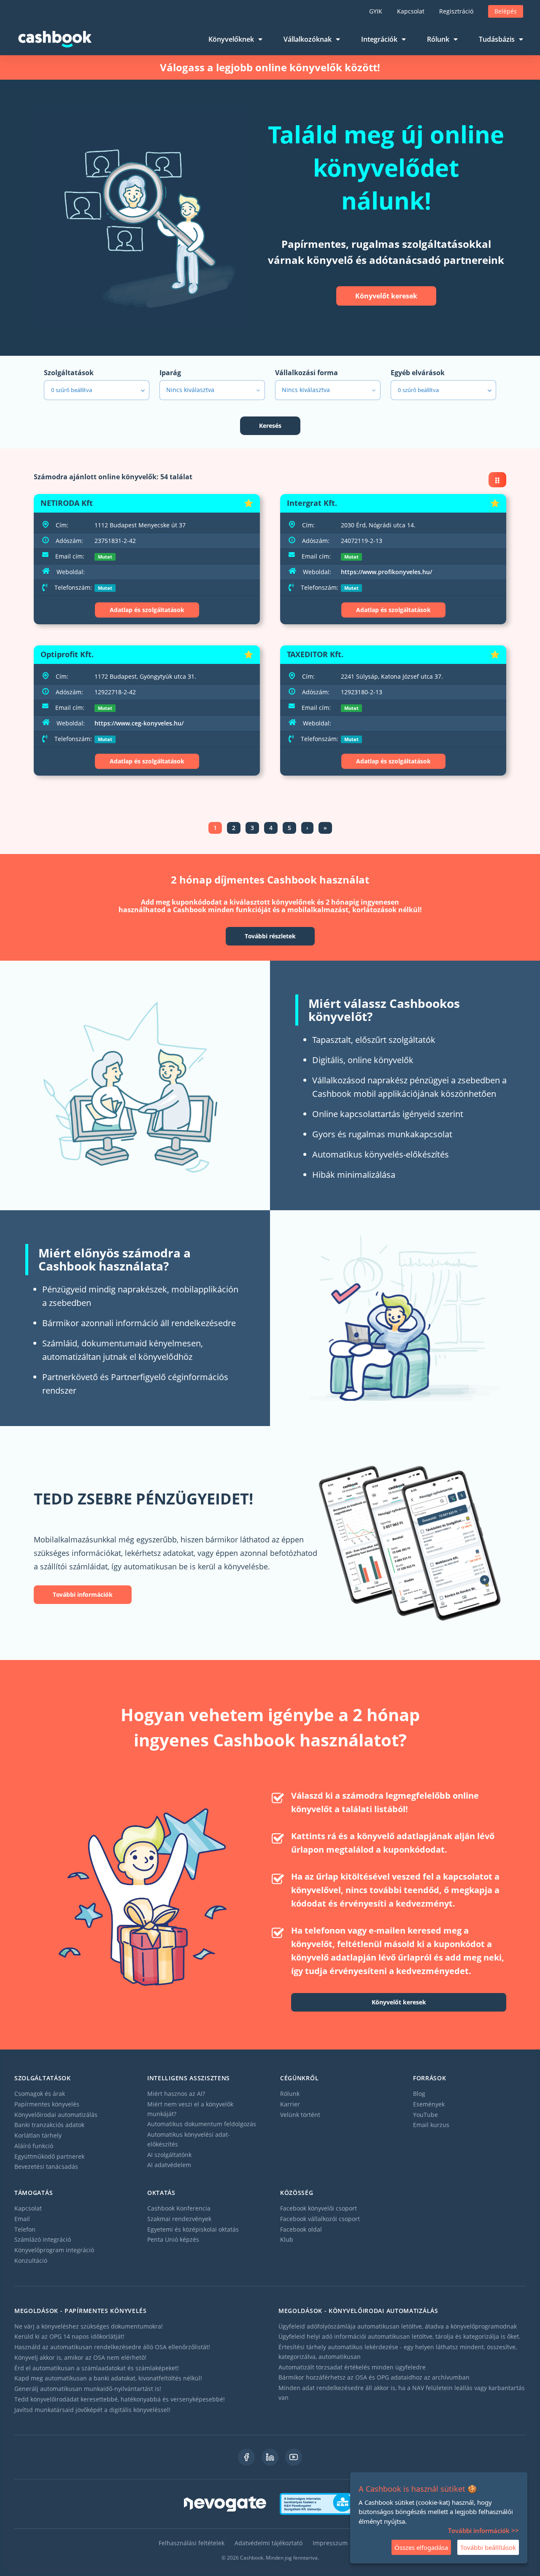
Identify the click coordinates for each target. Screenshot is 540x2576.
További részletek (270, 936)
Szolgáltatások (69, 373)
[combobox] (212, 390)
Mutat (105, 557)
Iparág (170, 373)
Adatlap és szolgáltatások (147, 610)
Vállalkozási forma (306, 373)
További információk (83, 1594)
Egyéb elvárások (418, 373)
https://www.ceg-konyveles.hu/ (139, 723)
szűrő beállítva (72, 390)
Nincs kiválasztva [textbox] (190, 390)
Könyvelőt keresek (386, 296)
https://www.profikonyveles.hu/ (386, 572)
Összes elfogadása (421, 2547)
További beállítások (488, 2547)
